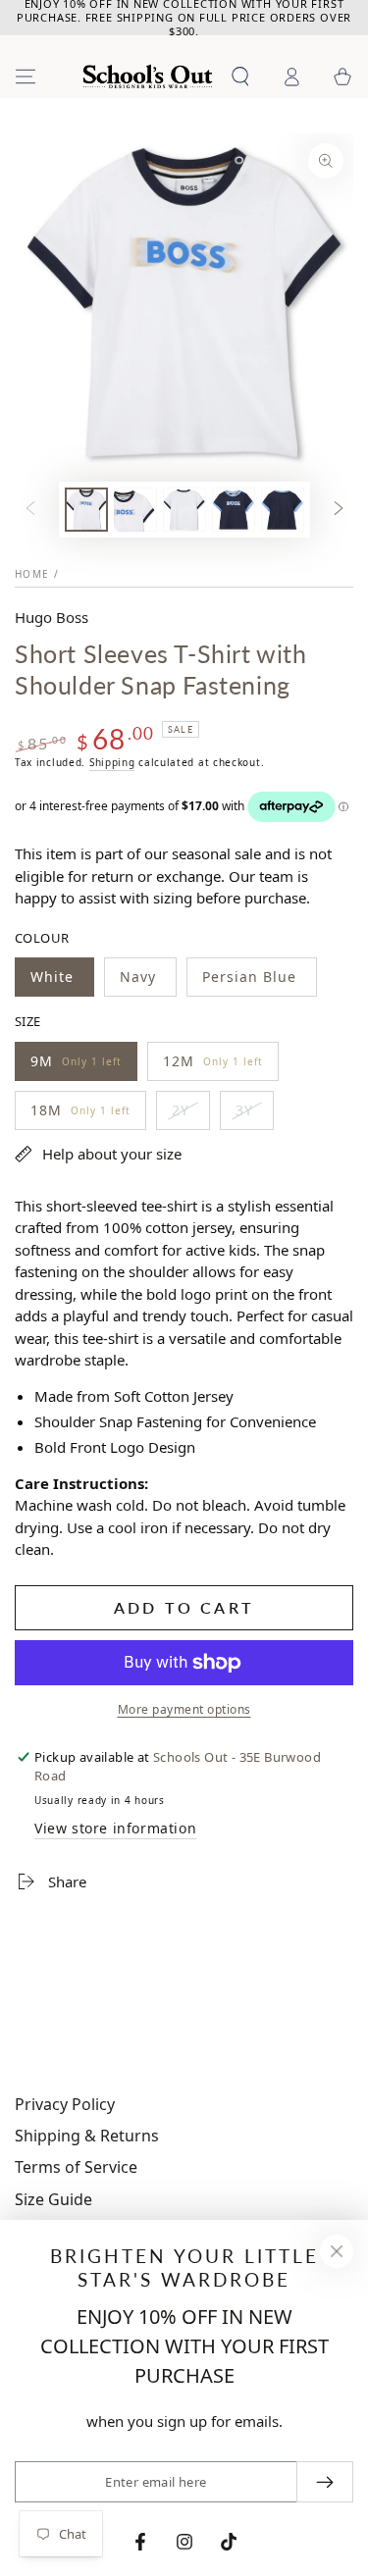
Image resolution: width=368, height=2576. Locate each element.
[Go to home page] (148, 77)
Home (32, 574)
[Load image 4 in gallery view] (234, 510)
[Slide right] (339, 509)
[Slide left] (30, 509)
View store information (115, 1828)
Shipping (112, 762)
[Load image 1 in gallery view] (86, 510)
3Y (254, 1115)
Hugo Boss (52, 617)
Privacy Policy (65, 2104)
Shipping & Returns (87, 2136)
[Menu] (26, 77)
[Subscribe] (325, 2482)
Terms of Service (76, 2167)
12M (212, 1066)
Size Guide (53, 2199)
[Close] (337, 2251)
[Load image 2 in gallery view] (135, 510)
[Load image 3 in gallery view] (184, 510)
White (62, 982)
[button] (240, 77)
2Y (190, 1115)
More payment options (184, 1709)
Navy (148, 982)
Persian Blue (251, 982)
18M (80, 1115)
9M (76, 1066)
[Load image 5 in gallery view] (283, 510)
